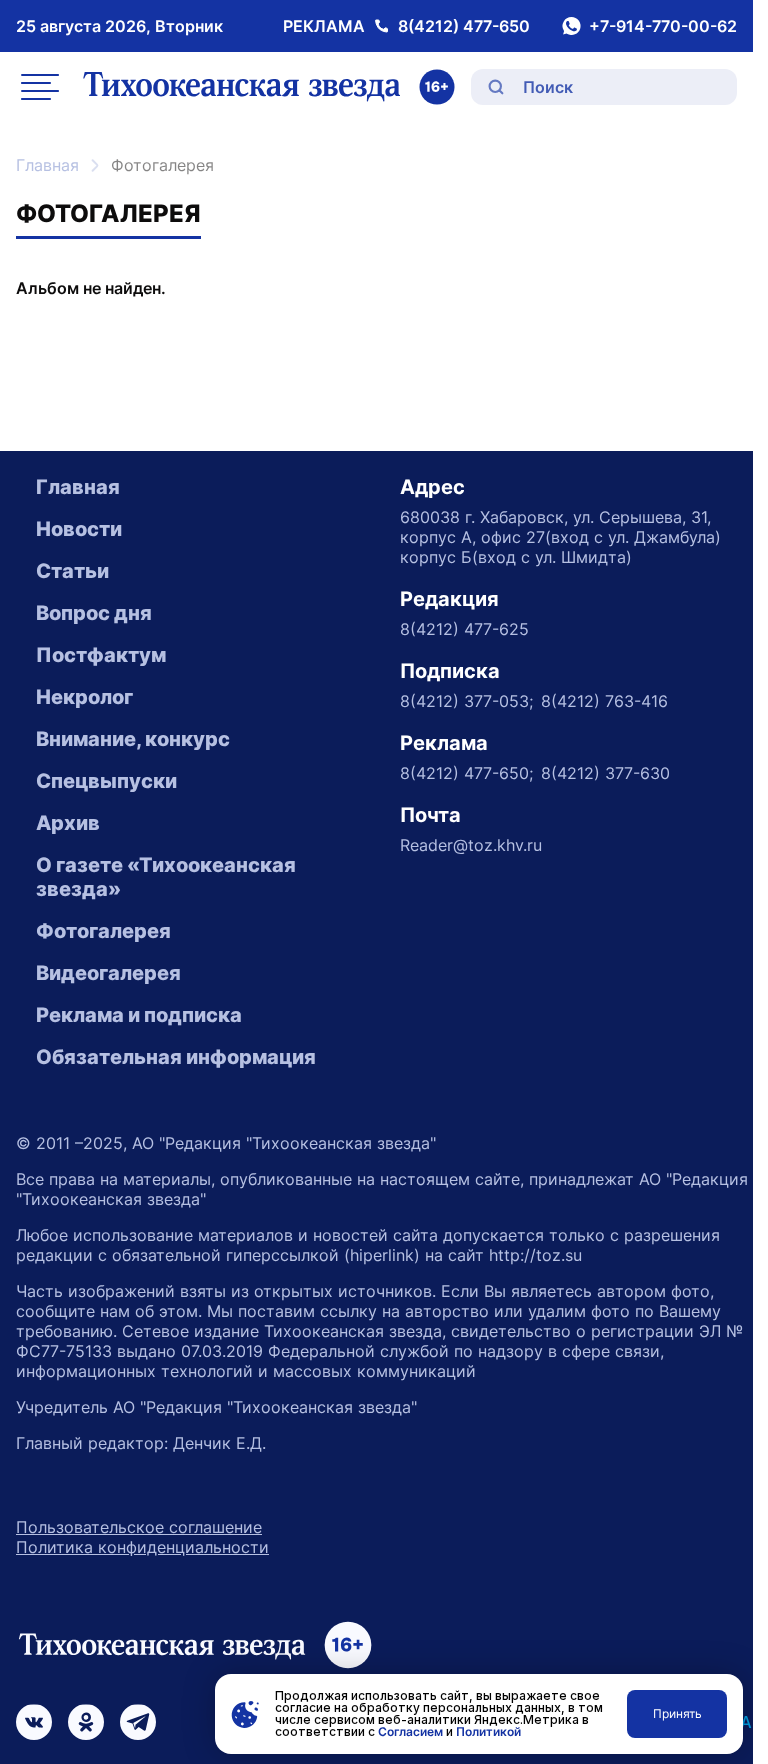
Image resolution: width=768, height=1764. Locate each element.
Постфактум (101, 655)
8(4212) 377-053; (466, 701)
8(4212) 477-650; (466, 773)
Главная (47, 165)
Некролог (84, 697)
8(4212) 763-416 (604, 701)
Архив (68, 823)
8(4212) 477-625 (464, 629)
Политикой (488, 1731)
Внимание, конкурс (133, 739)
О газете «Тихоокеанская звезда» (166, 877)
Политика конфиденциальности (142, 1547)
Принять (677, 1713)
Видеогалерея (108, 973)
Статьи (72, 571)
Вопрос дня (94, 613)
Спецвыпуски (106, 781)
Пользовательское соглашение (139, 1527)
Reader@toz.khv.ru (471, 845)
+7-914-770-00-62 (663, 26)
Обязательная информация (176, 1057)
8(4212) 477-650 (464, 26)
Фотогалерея (103, 931)
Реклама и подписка (139, 1015)
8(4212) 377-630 (605, 773)
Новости (79, 529)
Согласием (410, 1731)
